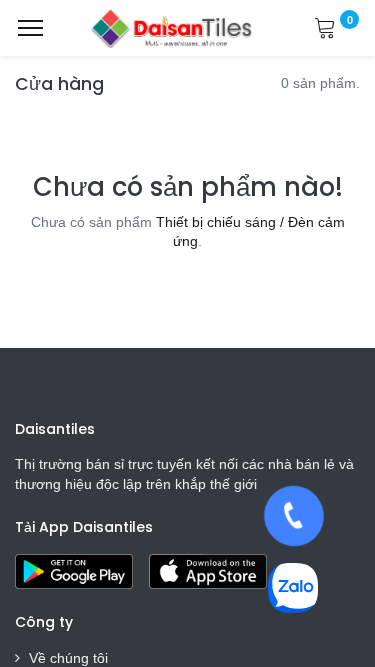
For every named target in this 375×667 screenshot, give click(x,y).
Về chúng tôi (68, 658)
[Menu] (30, 28)
